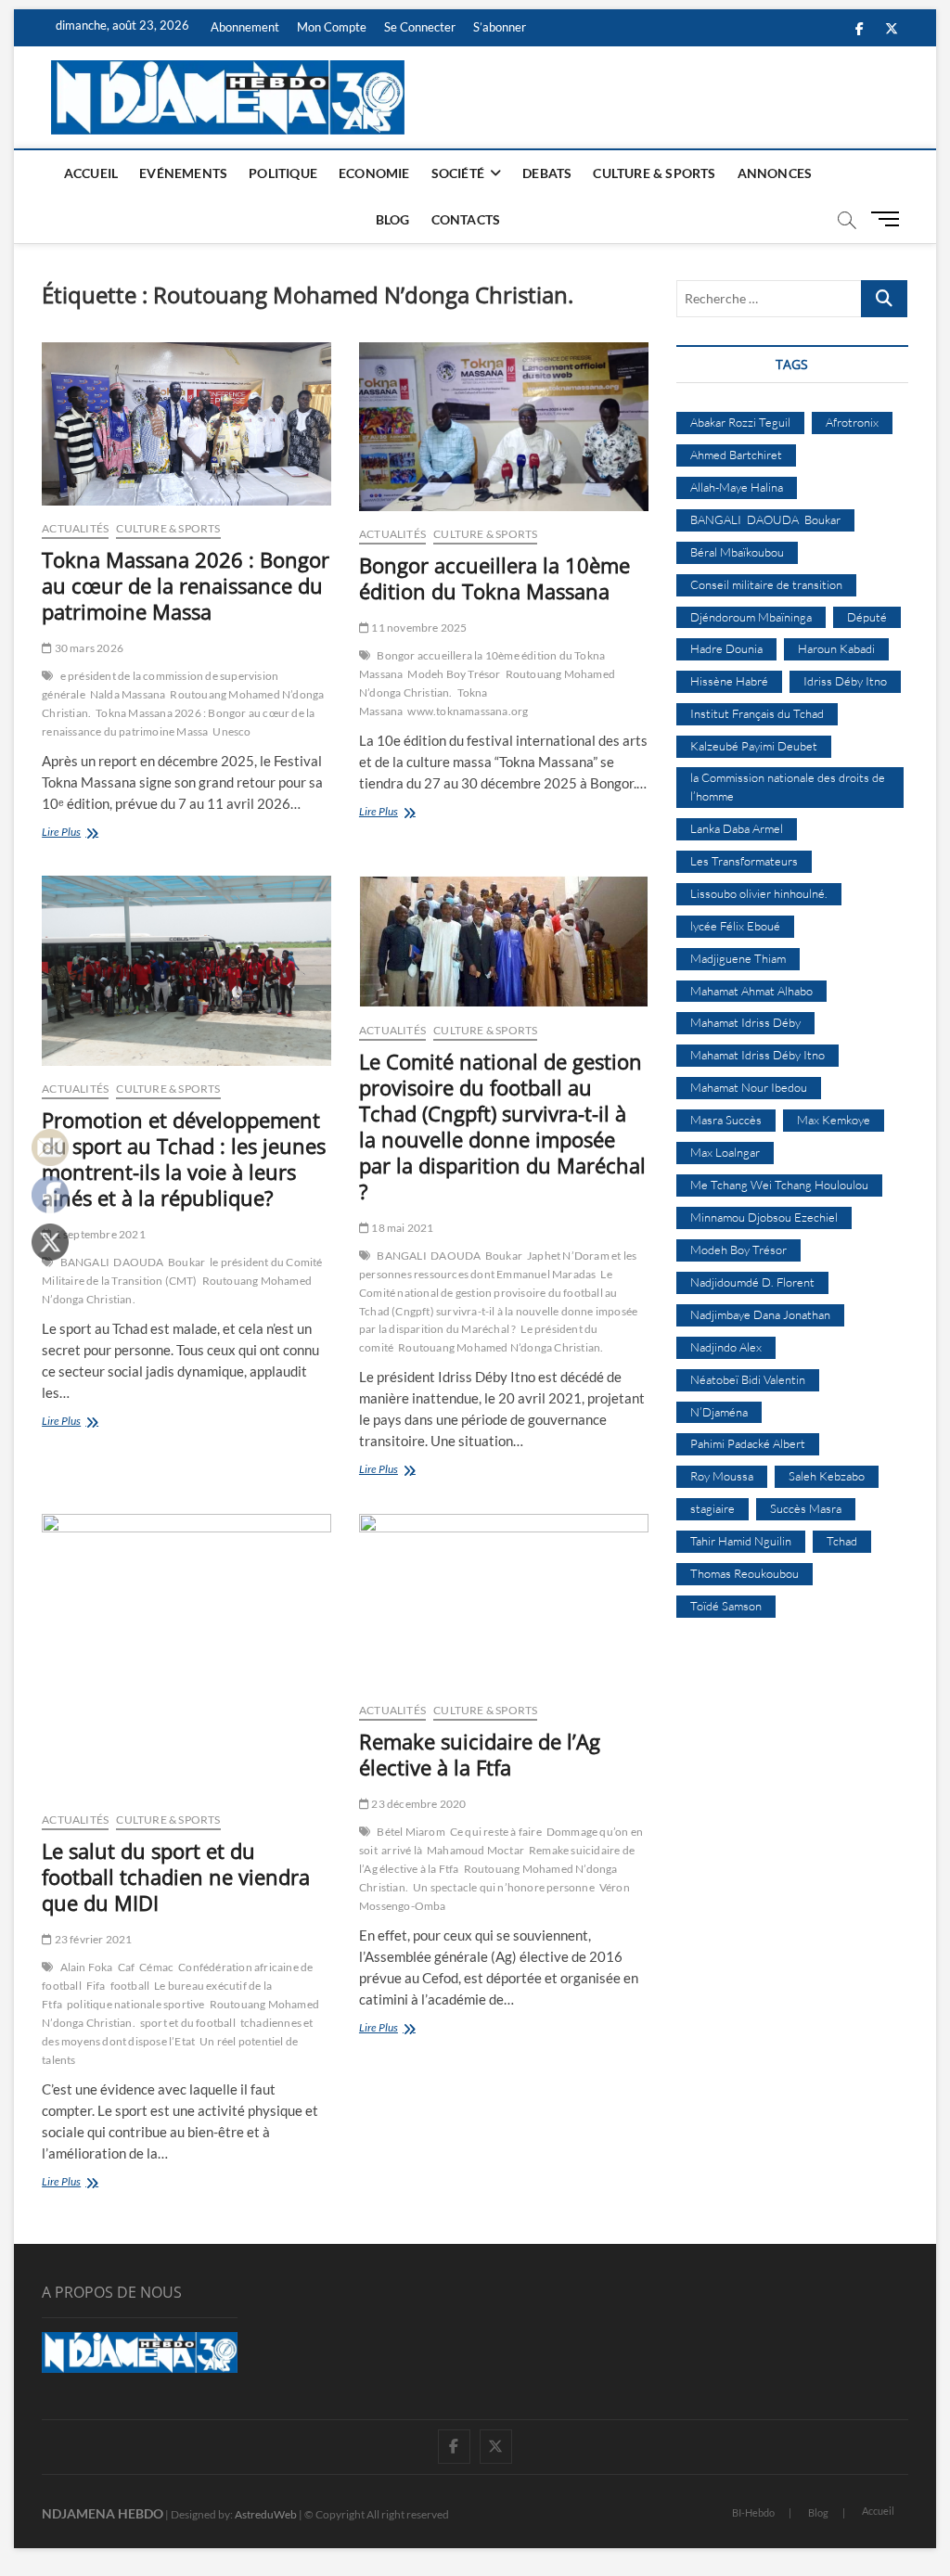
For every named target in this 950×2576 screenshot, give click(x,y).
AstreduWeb (266, 2514)
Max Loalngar (725, 1152)
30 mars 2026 (88, 648)
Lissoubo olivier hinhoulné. (759, 893)
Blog (393, 219)
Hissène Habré (729, 681)
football (130, 1986)
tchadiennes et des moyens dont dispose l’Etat (177, 2032)
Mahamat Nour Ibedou (749, 1087)
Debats (547, 173)
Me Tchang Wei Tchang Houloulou (779, 1185)
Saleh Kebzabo (827, 1476)
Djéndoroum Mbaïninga (751, 617)
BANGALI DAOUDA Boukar (133, 1262)
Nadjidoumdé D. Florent (752, 1282)
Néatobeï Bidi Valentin (748, 1379)
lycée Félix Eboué (735, 926)
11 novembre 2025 (418, 628)
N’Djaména (719, 1412)
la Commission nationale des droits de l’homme (788, 787)
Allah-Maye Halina (737, 487)
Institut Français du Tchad (757, 713)
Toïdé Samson (726, 1606)
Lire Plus (88, 833)
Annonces (775, 173)
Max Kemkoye (834, 1120)
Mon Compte (332, 27)
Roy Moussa (722, 1476)
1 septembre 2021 (98, 1234)
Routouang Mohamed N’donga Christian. (501, 1347)
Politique (283, 173)
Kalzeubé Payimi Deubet (754, 746)
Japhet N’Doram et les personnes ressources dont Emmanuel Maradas (498, 1265)
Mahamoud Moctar (475, 1850)
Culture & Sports (654, 173)
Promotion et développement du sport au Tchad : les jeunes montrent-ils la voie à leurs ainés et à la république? (184, 1159)
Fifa (96, 1986)
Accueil (91, 173)
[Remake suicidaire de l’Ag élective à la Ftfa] (504, 1601)
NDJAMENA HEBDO (103, 2513)
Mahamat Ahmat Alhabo (751, 991)
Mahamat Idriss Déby (745, 1022)
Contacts (466, 219)
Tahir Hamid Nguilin (741, 1541)
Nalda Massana (128, 694)
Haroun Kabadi (836, 648)
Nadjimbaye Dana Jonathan (760, 1314)
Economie (374, 173)
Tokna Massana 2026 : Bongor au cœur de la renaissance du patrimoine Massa (186, 585)
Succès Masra (806, 1508)
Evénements (183, 173)
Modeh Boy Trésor (454, 674)
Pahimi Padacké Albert (748, 1443)
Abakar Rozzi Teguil (740, 422)
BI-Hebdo (753, 2512)
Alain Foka (87, 1967)
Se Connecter (420, 27)
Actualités (75, 528)
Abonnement (245, 27)
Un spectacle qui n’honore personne (504, 1887)
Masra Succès (726, 1120)
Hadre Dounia (726, 648)
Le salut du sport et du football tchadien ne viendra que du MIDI (176, 1877)
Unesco (231, 731)
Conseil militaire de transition (766, 584)
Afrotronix (852, 422)
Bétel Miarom (411, 1832)
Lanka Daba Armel (737, 828)
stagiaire (712, 1508)
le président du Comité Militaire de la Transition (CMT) (182, 1271)
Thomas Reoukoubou (745, 1573)
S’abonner (500, 27)
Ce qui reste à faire (496, 1832)
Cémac (156, 1967)
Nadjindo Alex (726, 1347)
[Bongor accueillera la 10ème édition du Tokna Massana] (504, 427)
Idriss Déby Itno (845, 681)
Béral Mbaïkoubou (737, 552)
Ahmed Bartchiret (736, 455)
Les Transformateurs (744, 861)
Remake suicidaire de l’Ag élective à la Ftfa (480, 1754)
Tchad (842, 1541)
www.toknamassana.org (468, 711)
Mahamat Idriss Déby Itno (757, 1055)
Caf (127, 1967)
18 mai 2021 (401, 1228)
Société (458, 173)
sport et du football (188, 2023)
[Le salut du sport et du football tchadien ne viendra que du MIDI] (186, 1655)
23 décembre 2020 (417, 1804)
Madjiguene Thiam (738, 958)
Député (867, 617)
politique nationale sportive (136, 2004)
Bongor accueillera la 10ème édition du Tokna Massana (494, 578)
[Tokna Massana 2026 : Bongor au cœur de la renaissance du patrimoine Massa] (186, 424)
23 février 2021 (92, 1939)
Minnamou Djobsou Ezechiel (764, 1217)
